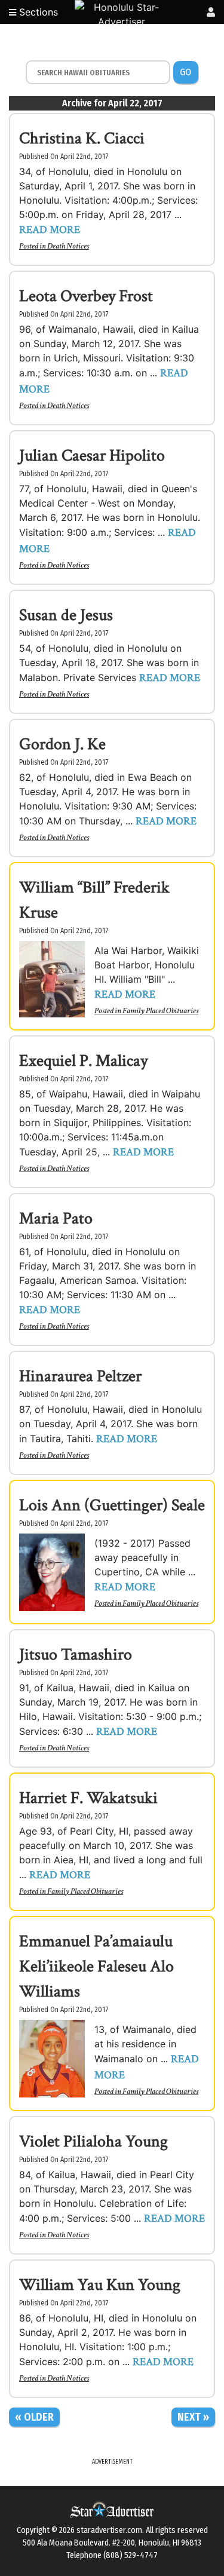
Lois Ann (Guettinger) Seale (112, 1505)
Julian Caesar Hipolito (92, 456)
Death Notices (68, 246)
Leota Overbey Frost (86, 296)
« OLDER (34, 2417)
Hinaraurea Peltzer (80, 1376)
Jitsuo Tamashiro (76, 1655)
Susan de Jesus (66, 615)
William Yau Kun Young (100, 2285)
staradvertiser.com (109, 2530)
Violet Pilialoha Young (93, 2141)
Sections (37, 12)
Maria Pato (56, 1218)
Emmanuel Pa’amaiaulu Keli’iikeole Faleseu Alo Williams (96, 1966)
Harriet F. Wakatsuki (88, 1798)
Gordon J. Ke (62, 744)
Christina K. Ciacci (82, 138)
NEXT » (193, 2417)
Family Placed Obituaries (160, 1011)
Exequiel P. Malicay (83, 1061)
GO (185, 72)
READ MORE (50, 230)
